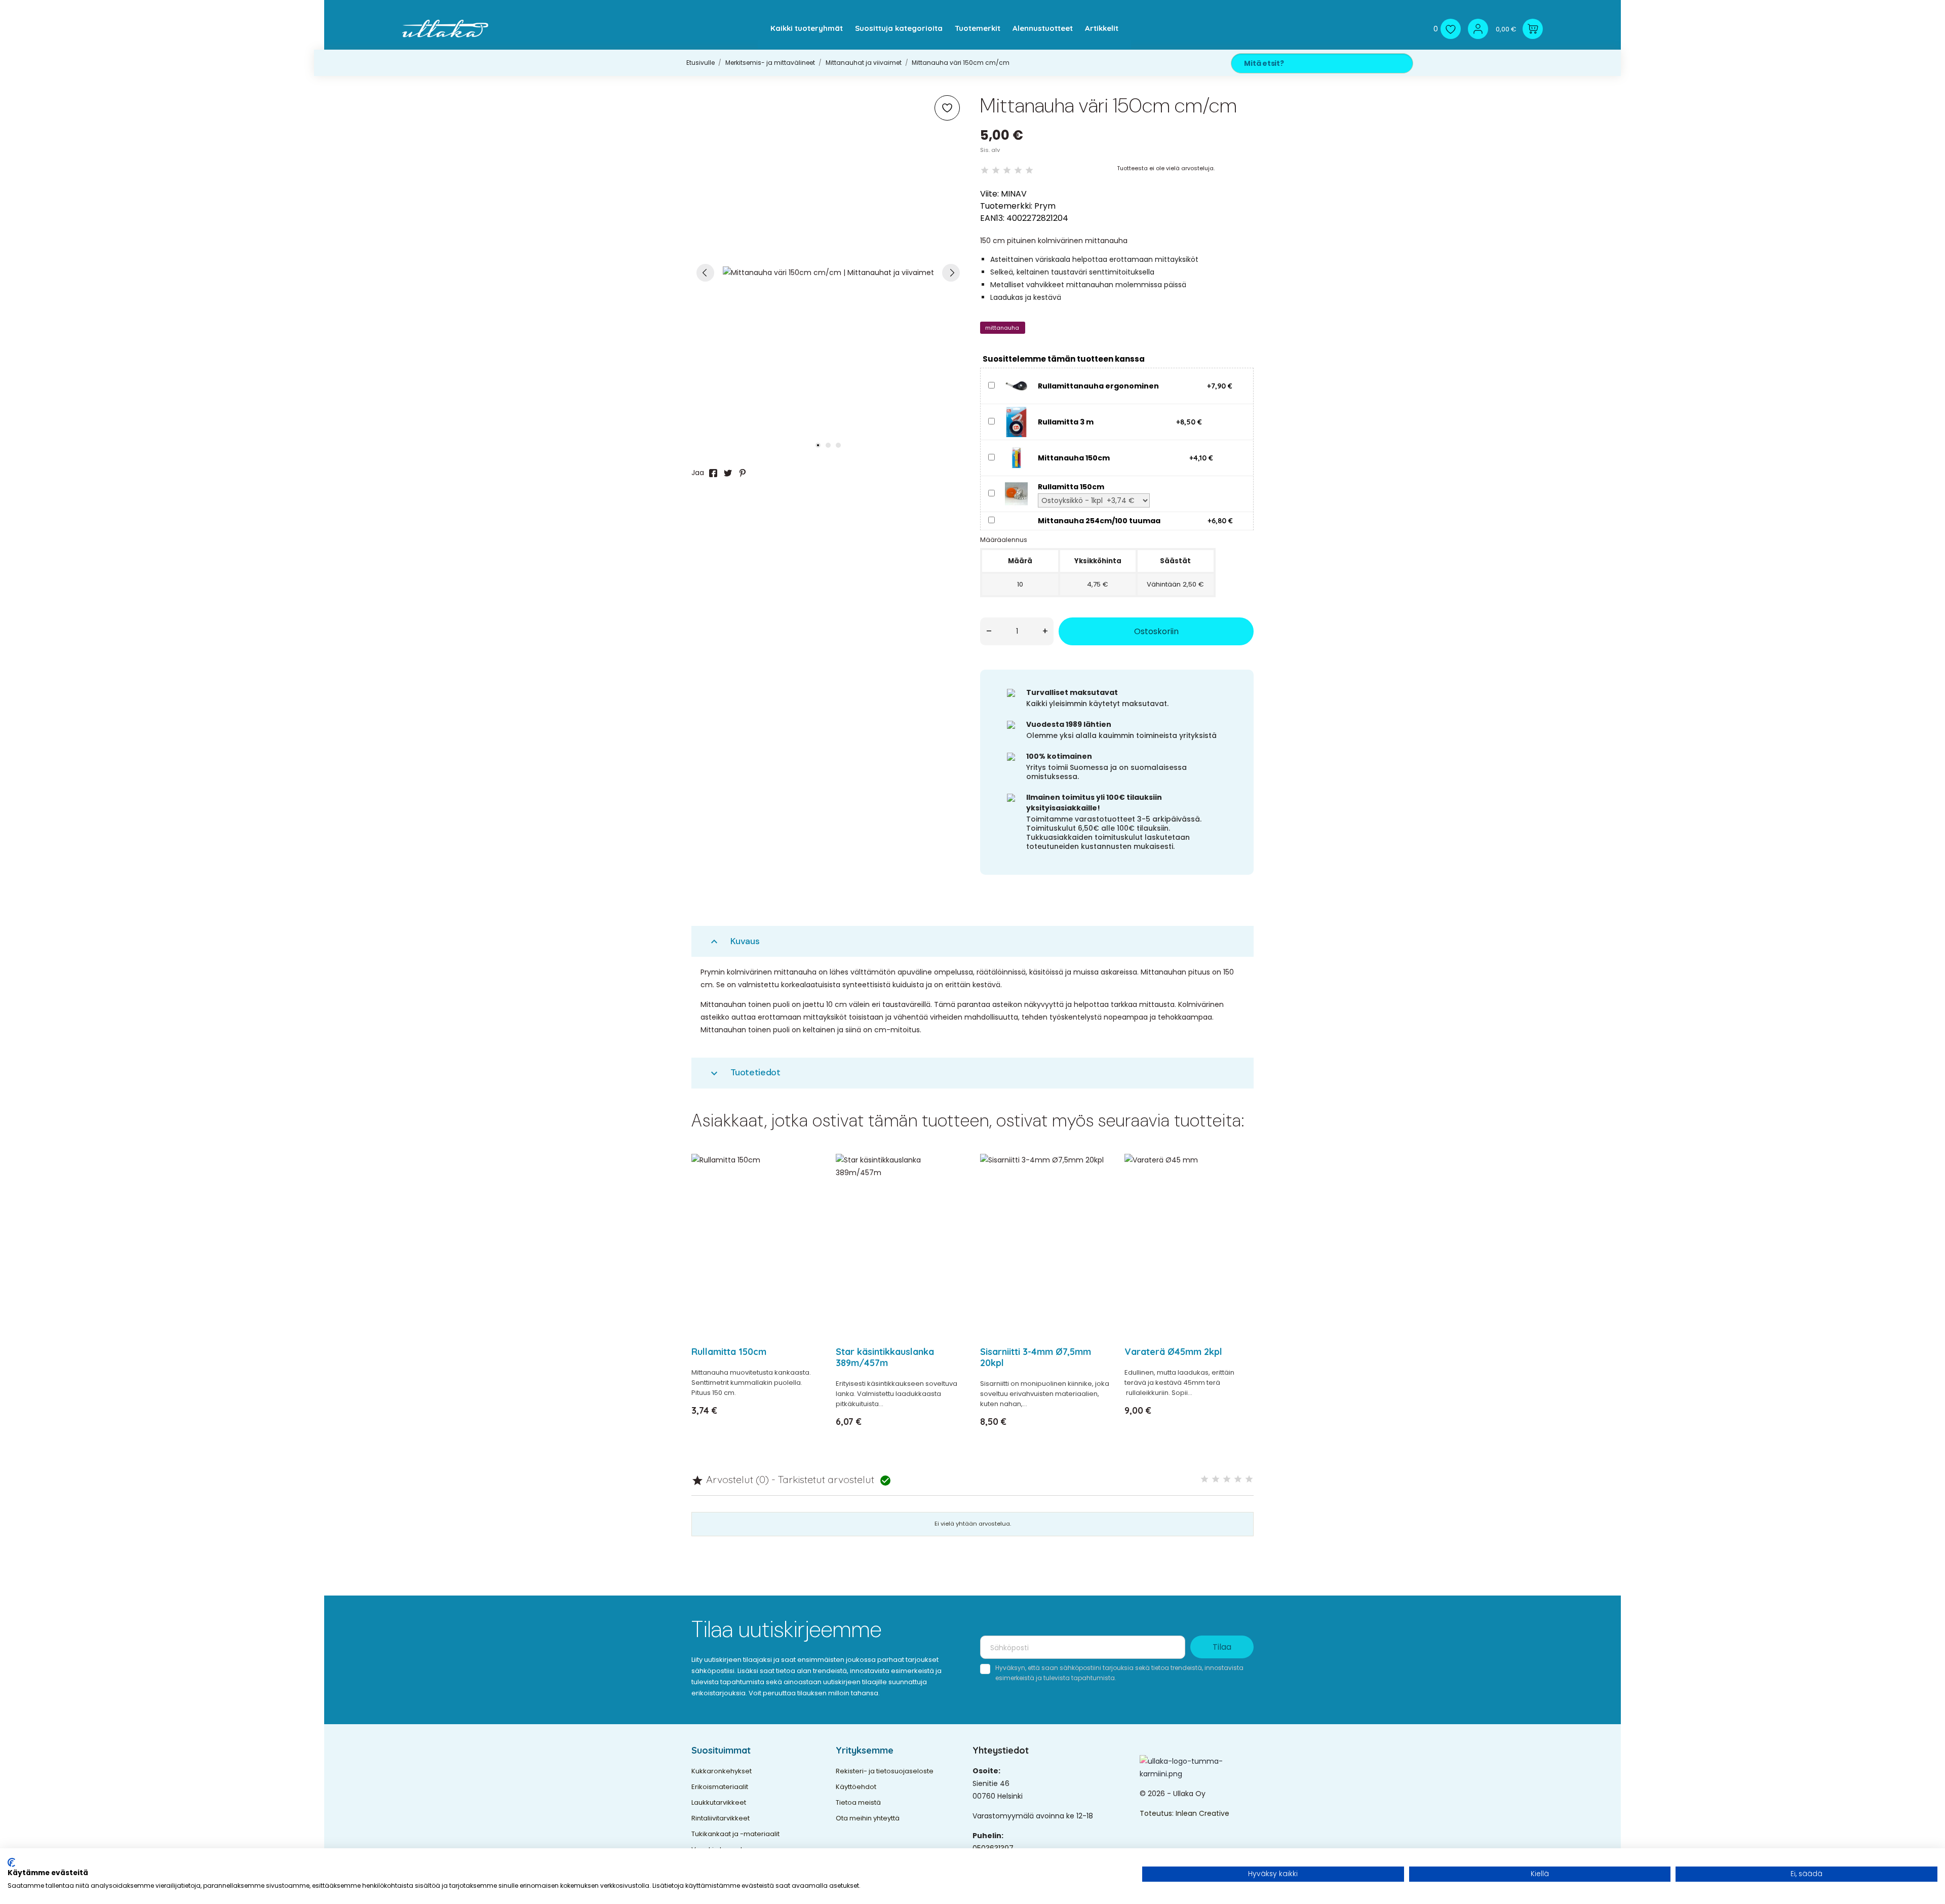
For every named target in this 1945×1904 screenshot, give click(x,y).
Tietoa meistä (858, 1802)
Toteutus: (1158, 1813)
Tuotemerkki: (1006, 206)
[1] (985, 170)
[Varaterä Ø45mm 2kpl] (1240, 1188)
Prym (1045, 206)
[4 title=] (1238, 1479)
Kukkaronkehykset (722, 1771)
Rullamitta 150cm (729, 1352)
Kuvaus (734, 941)
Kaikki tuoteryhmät (807, 28)
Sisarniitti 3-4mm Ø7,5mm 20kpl (1036, 1357)
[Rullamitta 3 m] (1016, 421)
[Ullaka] (445, 29)
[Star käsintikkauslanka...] (951, 1188)
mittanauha (1002, 328)
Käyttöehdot (856, 1787)
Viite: (989, 194)
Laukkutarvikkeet (719, 1802)
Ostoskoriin (1156, 631)
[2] (996, 170)
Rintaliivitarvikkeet (721, 1818)
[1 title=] (1204, 1479)
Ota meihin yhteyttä (868, 1818)
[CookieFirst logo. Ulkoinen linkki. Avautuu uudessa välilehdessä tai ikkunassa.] (11, 1862)
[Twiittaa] (728, 473)
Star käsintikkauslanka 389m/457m (885, 1357)
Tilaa (1222, 1647)
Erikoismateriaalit (720, 1787)
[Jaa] (713, 473)
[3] (1007, 170)
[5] (1029, 170)
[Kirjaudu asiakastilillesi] (1478, 29)
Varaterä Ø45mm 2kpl (1173, 1352)
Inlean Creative (1202, 1813)
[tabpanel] (828, 273)
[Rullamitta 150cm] (1016, 493)
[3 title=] (1227, 1479)
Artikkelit (1102, 28)
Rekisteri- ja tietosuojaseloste (885, 1771)
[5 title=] (1249, 1479)
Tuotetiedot (744, 1073)
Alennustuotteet (1043, 28)
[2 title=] (1216, 1479)
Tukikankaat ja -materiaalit (735, 1834)
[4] (1018, 170)
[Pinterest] (743, 473)
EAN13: (992, 218)
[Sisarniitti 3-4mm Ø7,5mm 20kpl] (1095, 1188)
